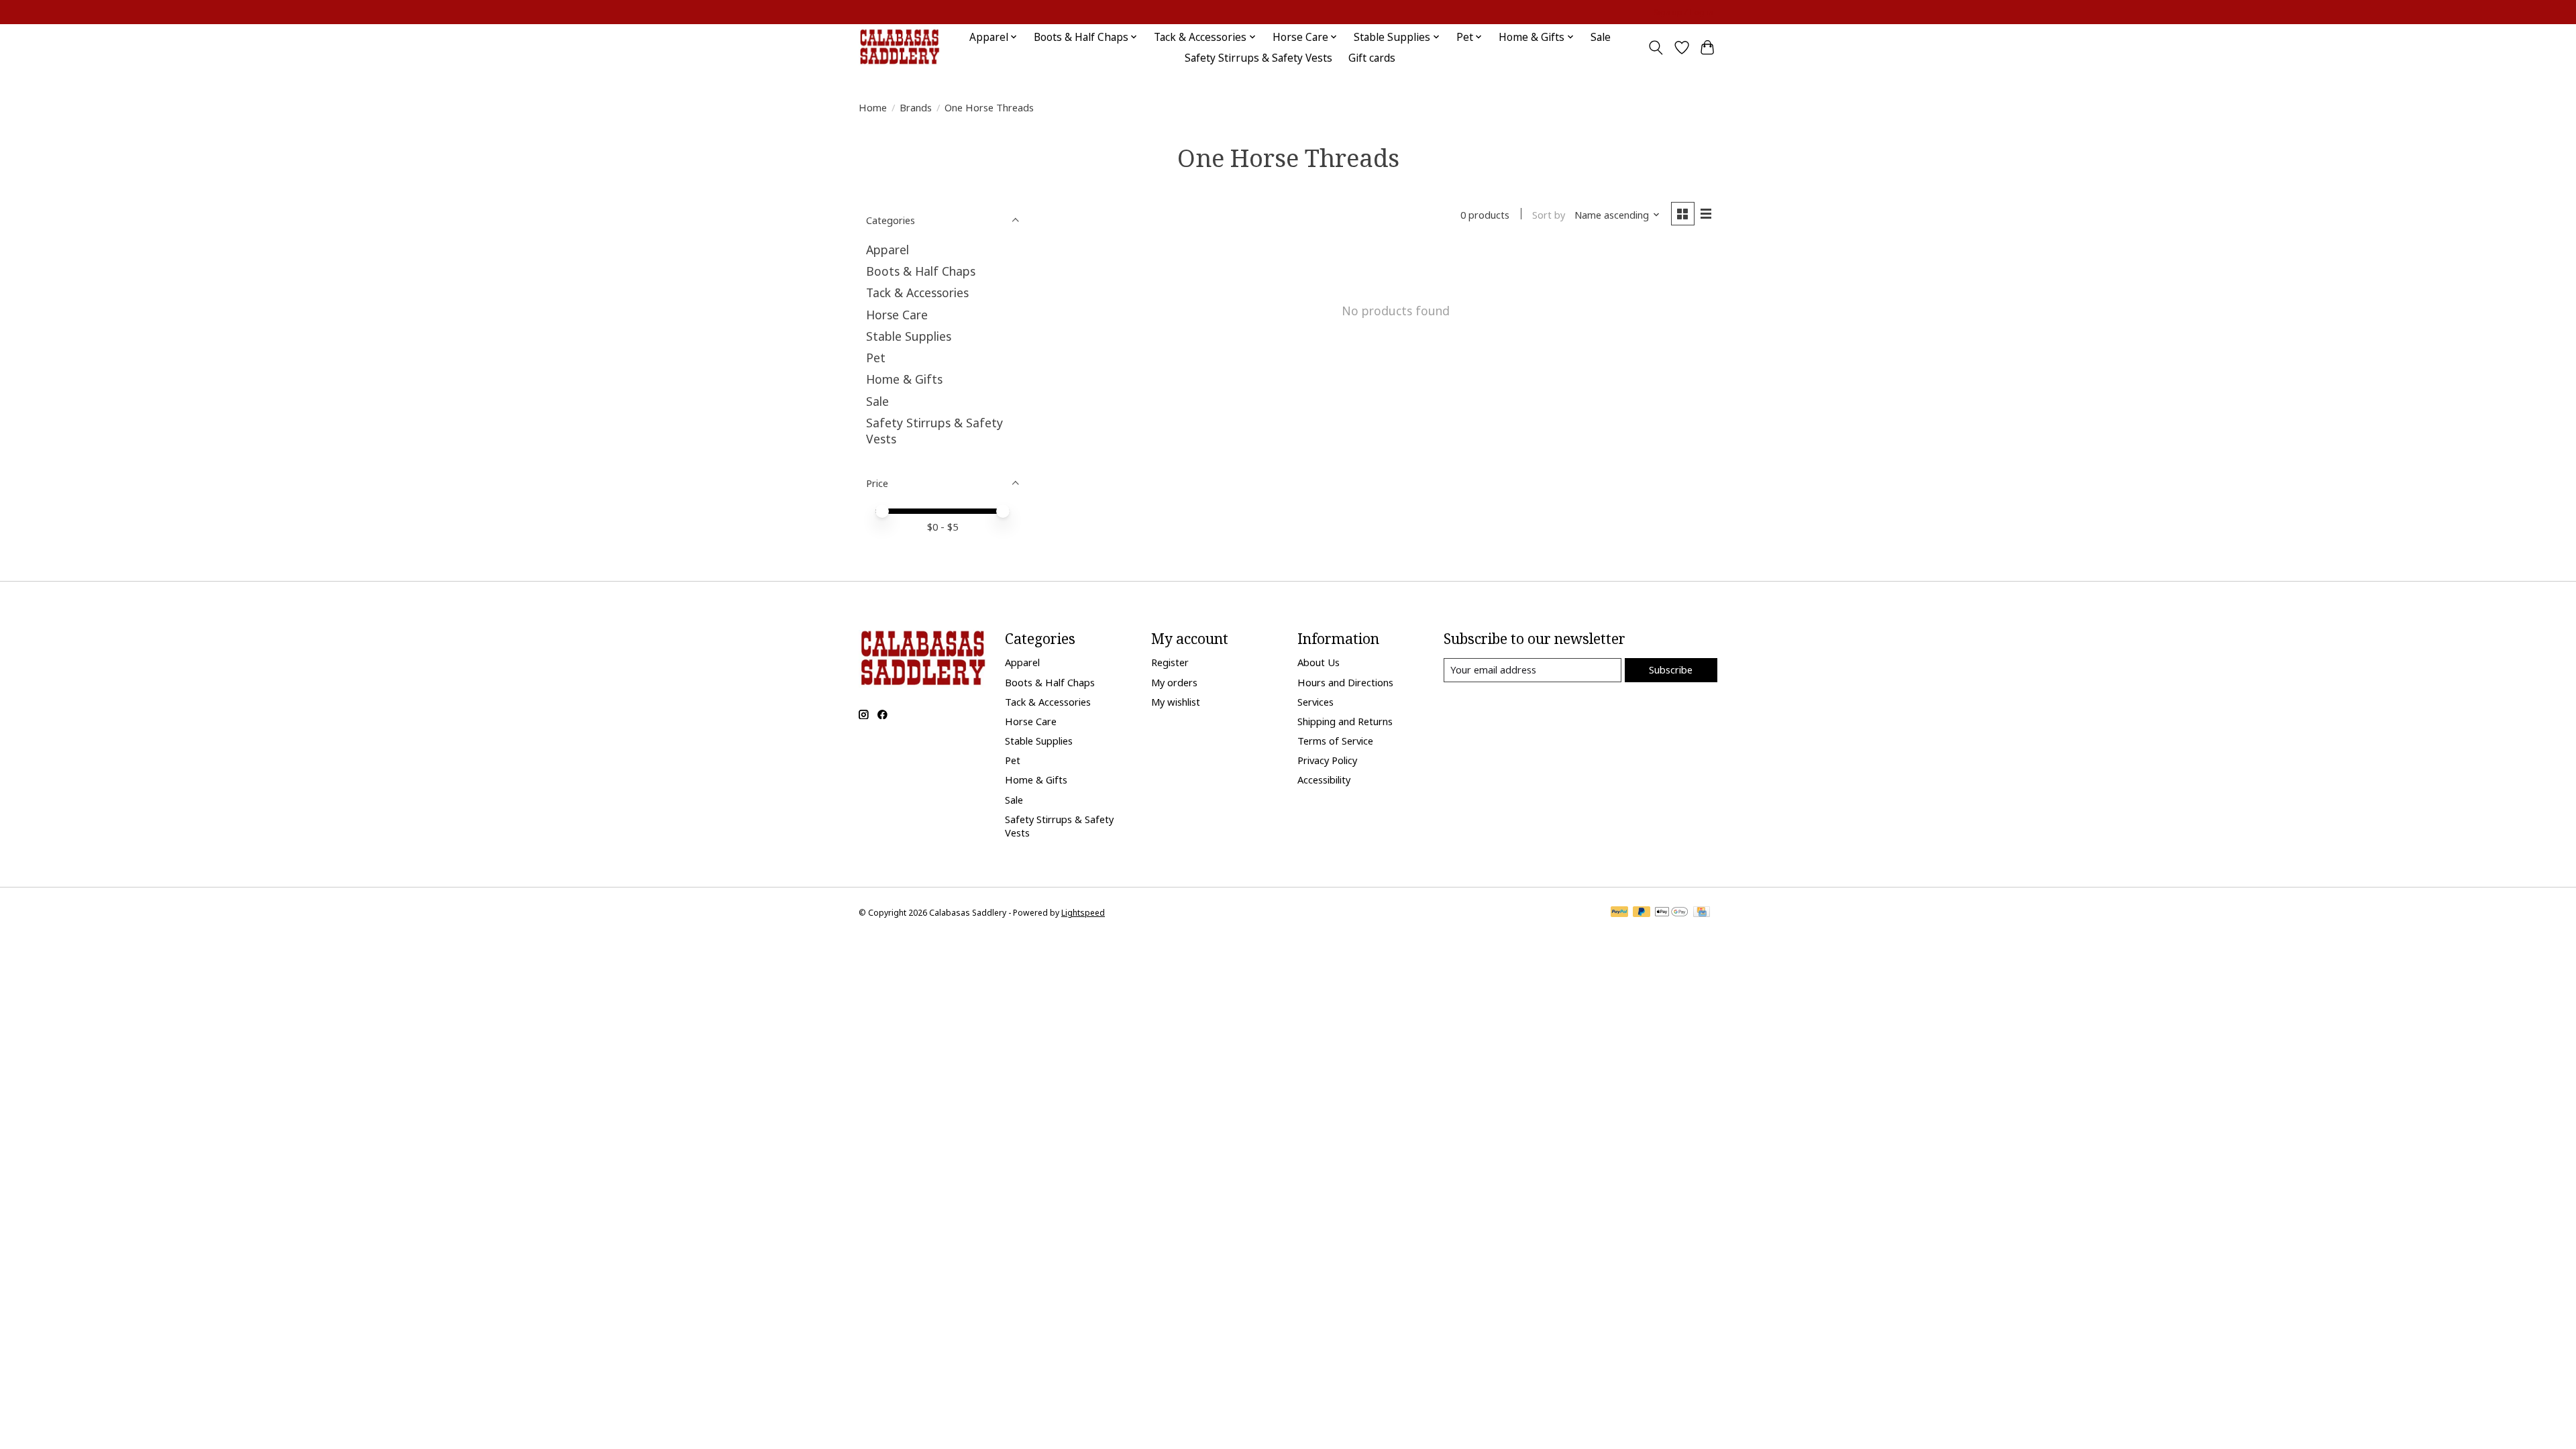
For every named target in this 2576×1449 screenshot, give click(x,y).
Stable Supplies (909, 336)
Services (1316, 702)
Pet (876, 358)
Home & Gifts (904, 379)
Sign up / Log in (1683, 12)
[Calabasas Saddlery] (899, 47)
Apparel (888, 250)
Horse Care (897, 315)
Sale (1601, 37)
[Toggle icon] (1656, 48)
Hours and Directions (1345, 682)
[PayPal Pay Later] (1642, 913)
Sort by (1549, 215)
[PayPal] (1619, 913)
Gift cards (1372, 58)
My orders (1174, 682)
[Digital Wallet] (1671, 913)
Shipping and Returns (1345, 721)
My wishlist (1176, 702)
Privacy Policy (1327, 760)
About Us (1319, 662)
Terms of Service (1335, 741)
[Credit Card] (1702, 913)
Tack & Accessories (917, 292)
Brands (916, 107)
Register (1170, 662)
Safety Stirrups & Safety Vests (1258, 58)
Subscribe (1671, 669)
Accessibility (1324, 780)
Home (873, 107)
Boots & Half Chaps (921, 271)
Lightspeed (1083, 913)
